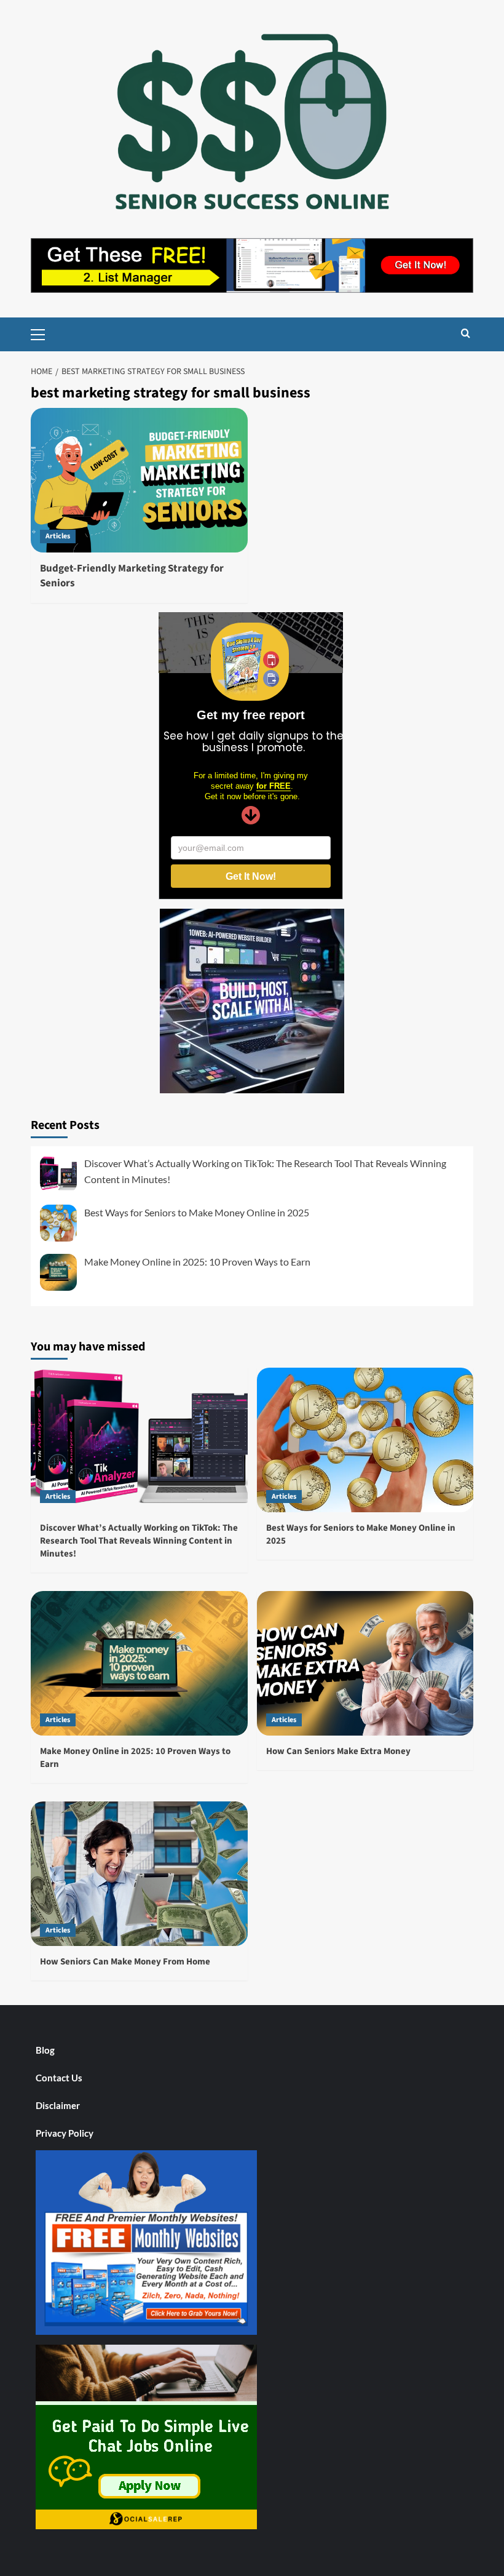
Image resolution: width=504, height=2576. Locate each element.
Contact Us (59, 2078)
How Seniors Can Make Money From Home (125, 1962)
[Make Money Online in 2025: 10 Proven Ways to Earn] (139, 1663)
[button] (43, 333)
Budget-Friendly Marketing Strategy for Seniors (132, 576)
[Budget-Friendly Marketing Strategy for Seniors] (139, 480)
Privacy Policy (65, 2133)
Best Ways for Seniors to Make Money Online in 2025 (197, 1212)
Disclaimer (58, 2105)
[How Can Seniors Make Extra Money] (365, 1663)
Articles (58, 536)
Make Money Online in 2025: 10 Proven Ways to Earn (197, 1262)
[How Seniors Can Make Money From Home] (139, 1874)
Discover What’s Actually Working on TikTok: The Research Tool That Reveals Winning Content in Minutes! (139, 1541)
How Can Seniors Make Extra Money (338, 1751)
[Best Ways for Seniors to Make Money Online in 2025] (365, 1440)
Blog (45, 2050)
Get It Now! (251, 876)
